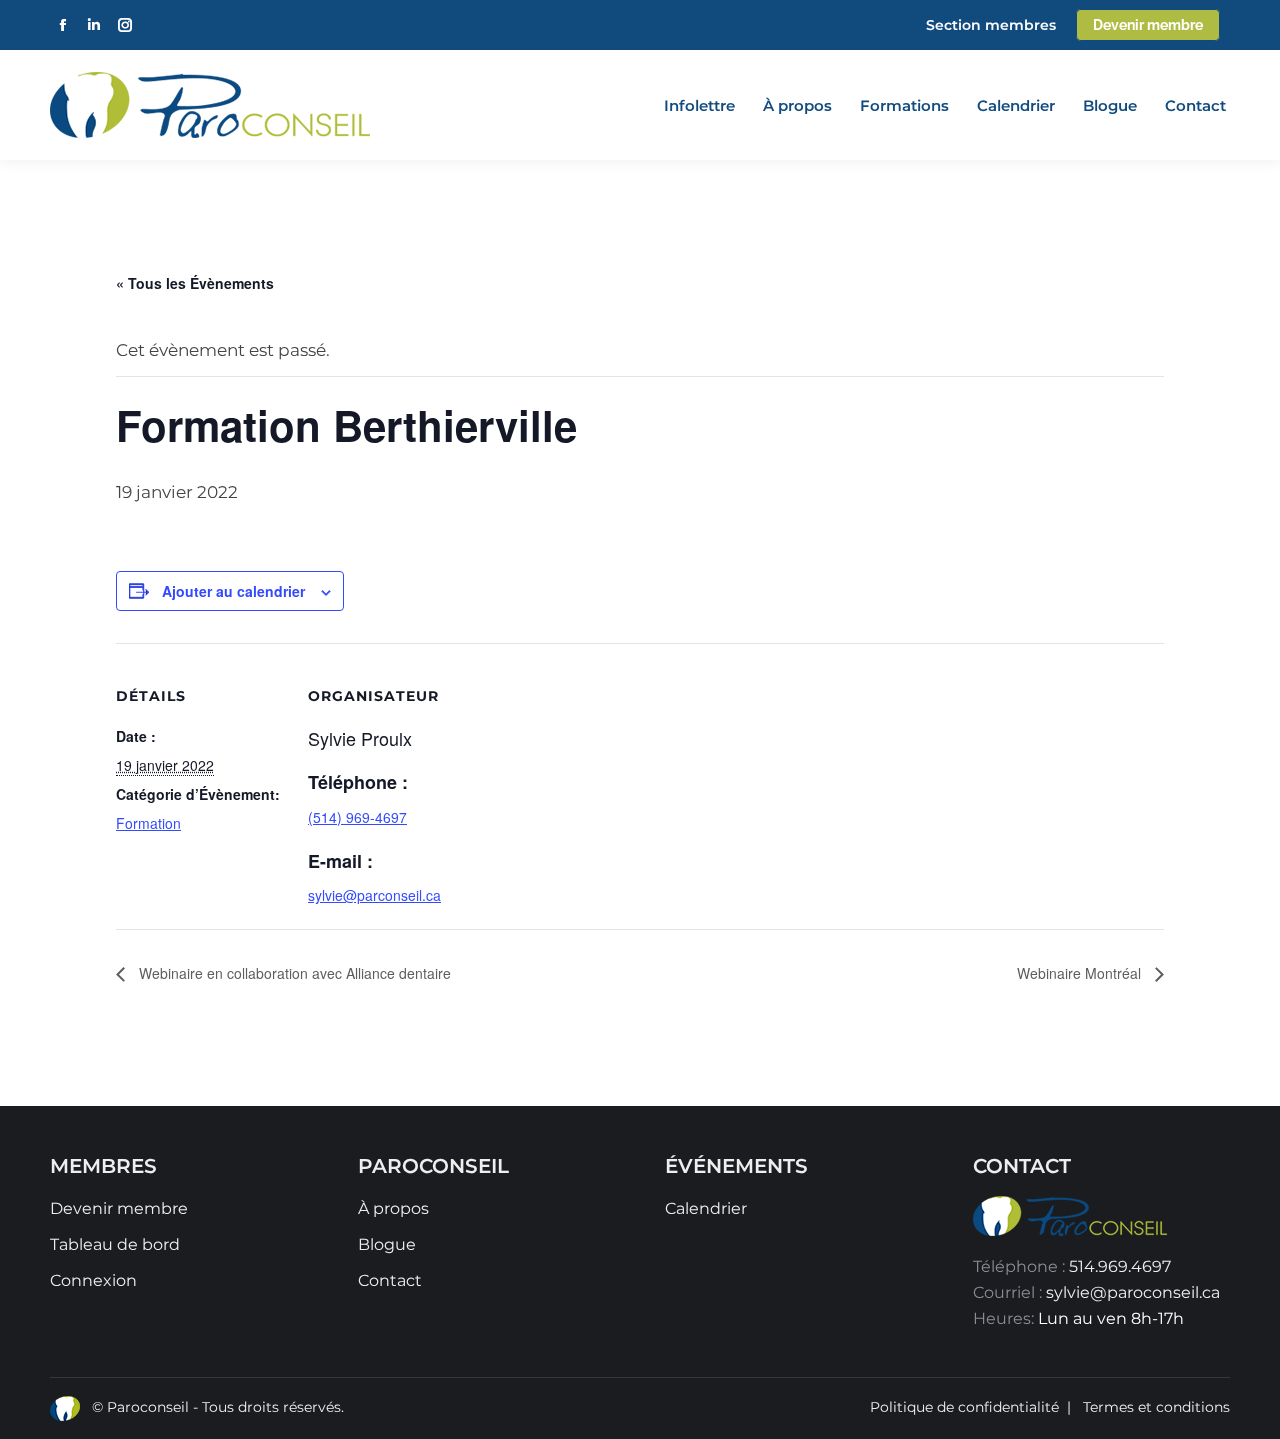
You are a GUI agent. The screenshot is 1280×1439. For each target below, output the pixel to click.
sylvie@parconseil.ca (374, 895)
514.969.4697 (1120, 1266)
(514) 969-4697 (357, 817)
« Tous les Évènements (195, 283)
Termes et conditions (1156, 1407)
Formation (148, 823)
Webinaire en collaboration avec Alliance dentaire (293, 973)
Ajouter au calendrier (233, 591)
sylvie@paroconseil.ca (1133, 1292)
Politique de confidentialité (964, 1407)
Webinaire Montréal (1081, 973)
